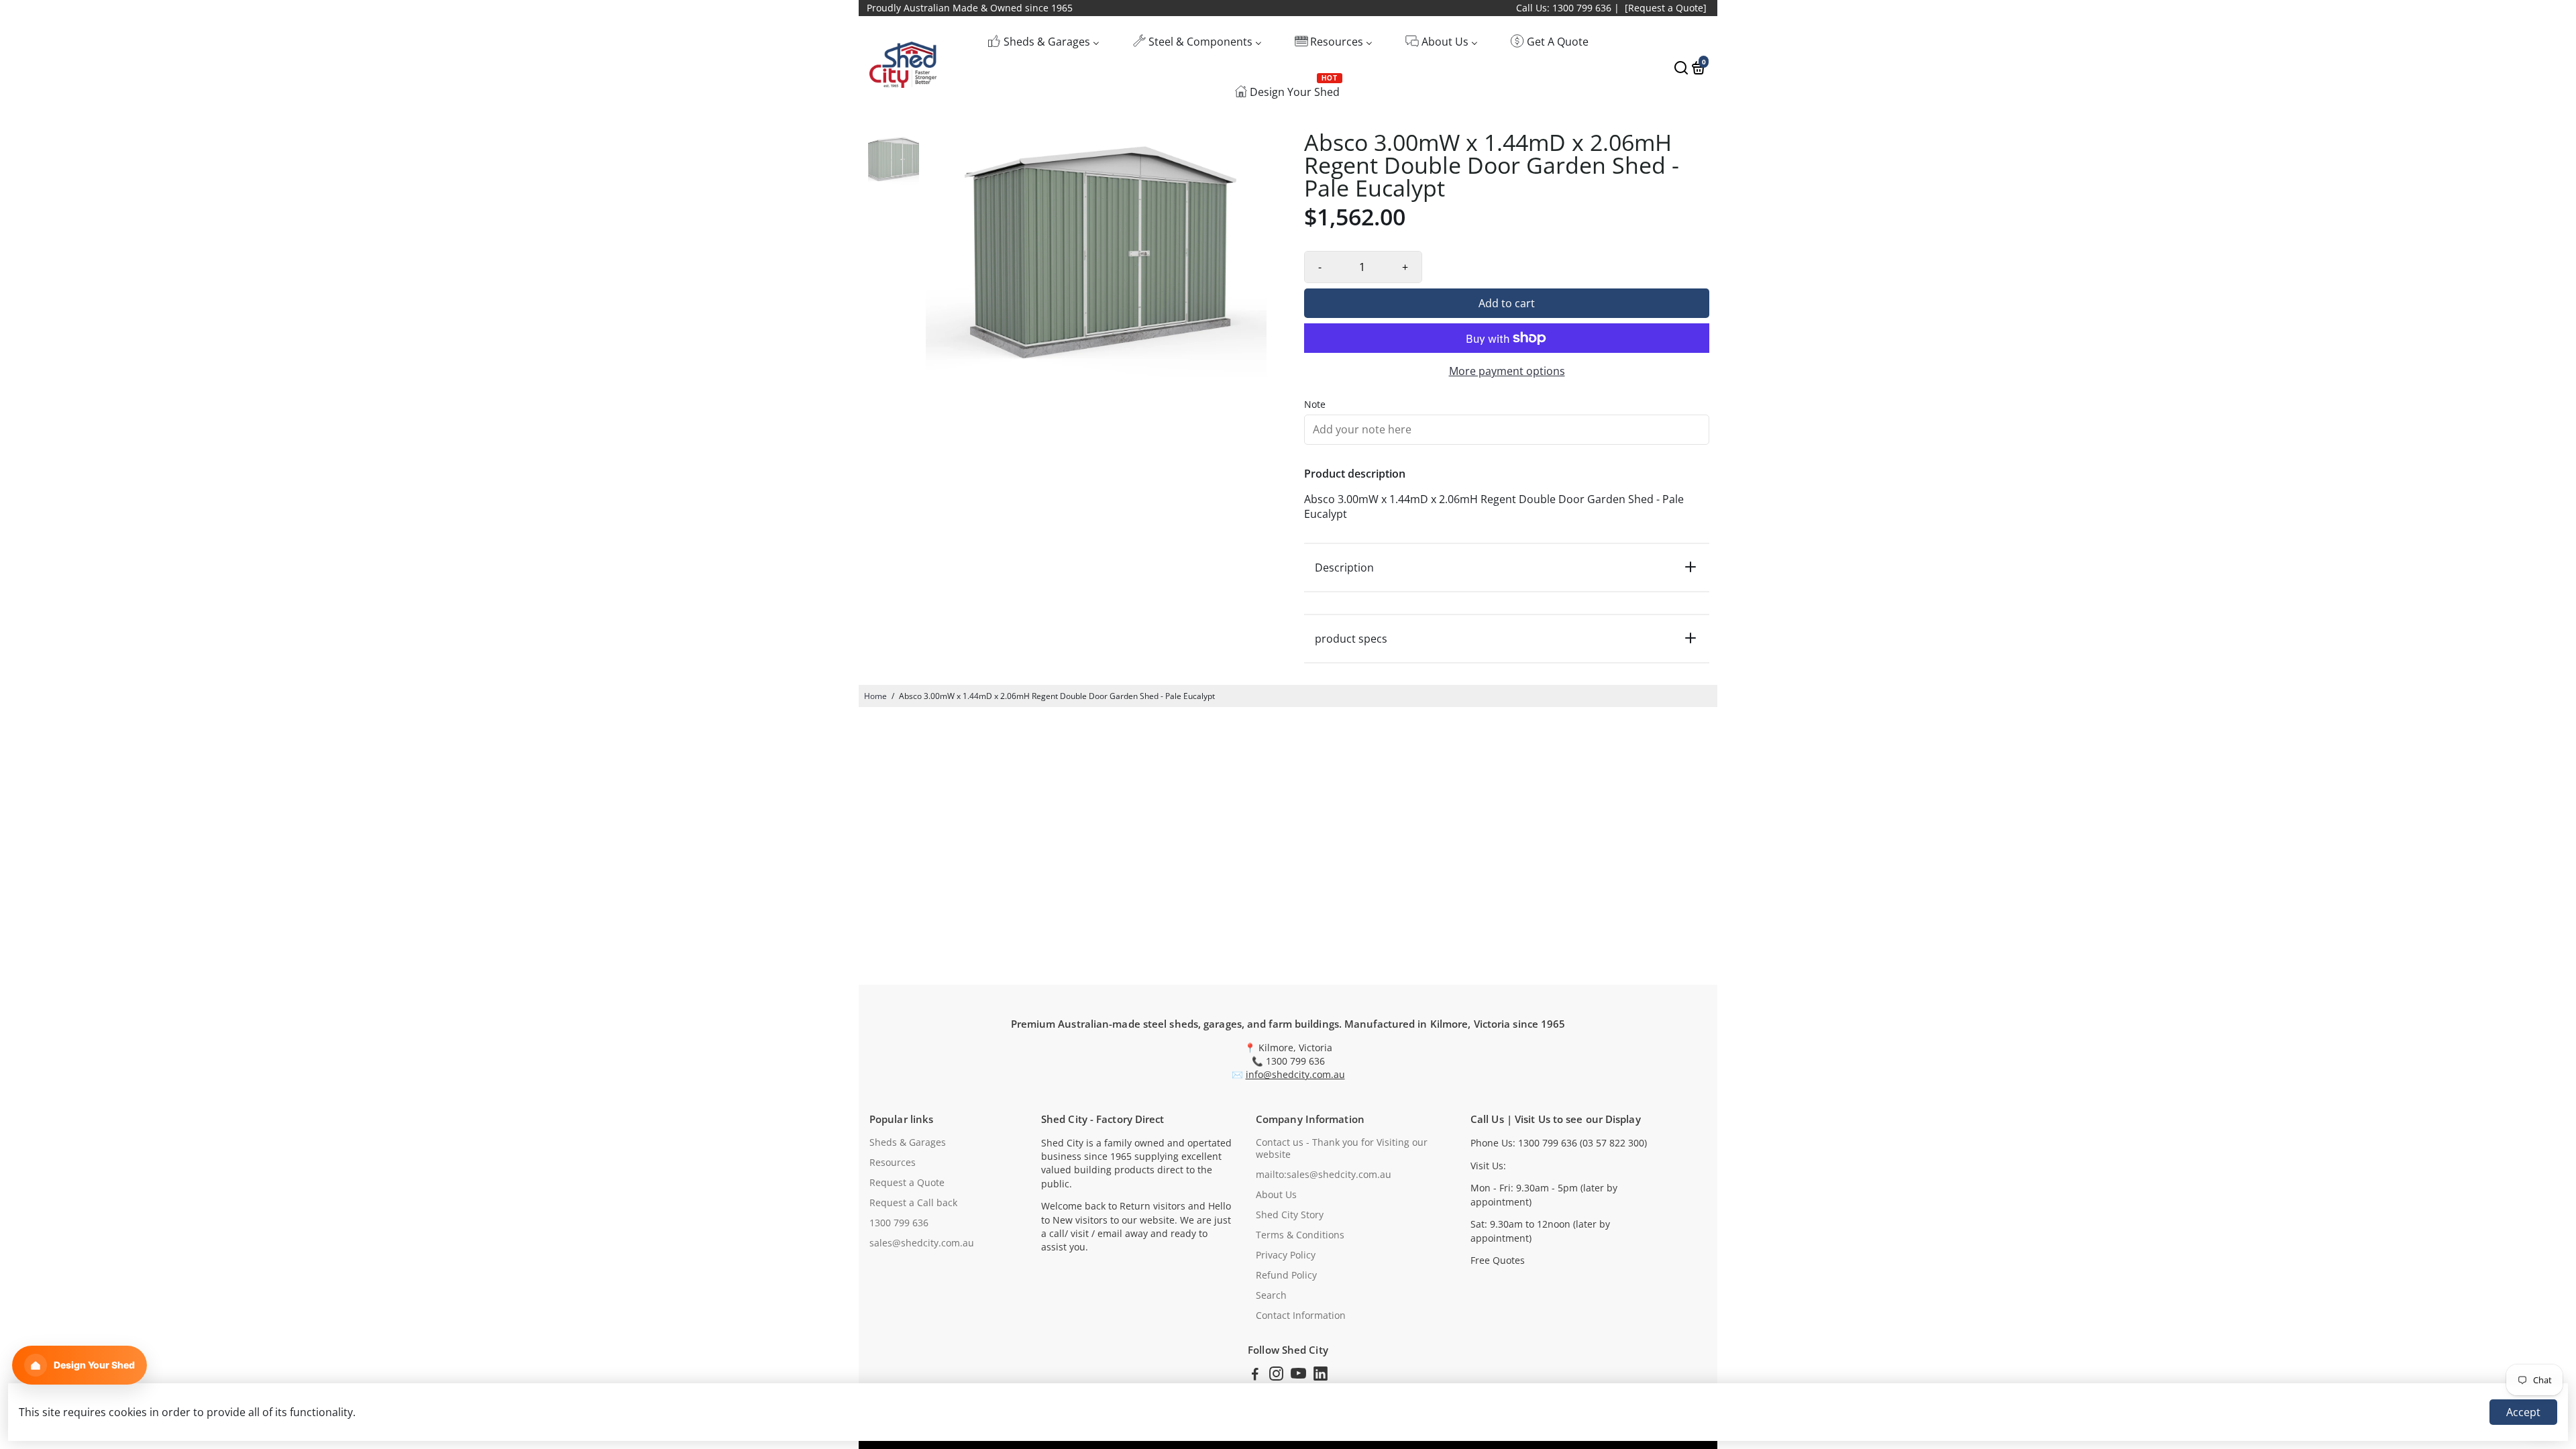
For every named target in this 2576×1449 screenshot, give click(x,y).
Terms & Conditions (1300, 1235)
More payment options (1507, 371)
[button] (79, 1365)
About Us (1276, 1195)
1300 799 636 (899, 1223)
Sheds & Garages (908, 1142)
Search (1271, 1295)
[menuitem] (1043, 41)
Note (1315, 405)
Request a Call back (913, 1203)
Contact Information (1301, 1316)
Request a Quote (907, 1183)
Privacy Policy (1286, 1255)
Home (875, 696)
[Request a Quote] (1666, 8)
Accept (2523, 1412)
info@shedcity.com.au (1295, 1075)
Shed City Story (1290, 1215)
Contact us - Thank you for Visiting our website (1342, 1148)
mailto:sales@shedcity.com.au (1324, 1175)
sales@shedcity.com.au (922, 1243)
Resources (893, 1163)
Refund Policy (1286, 1275)
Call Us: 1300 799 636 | (1568, 8)
